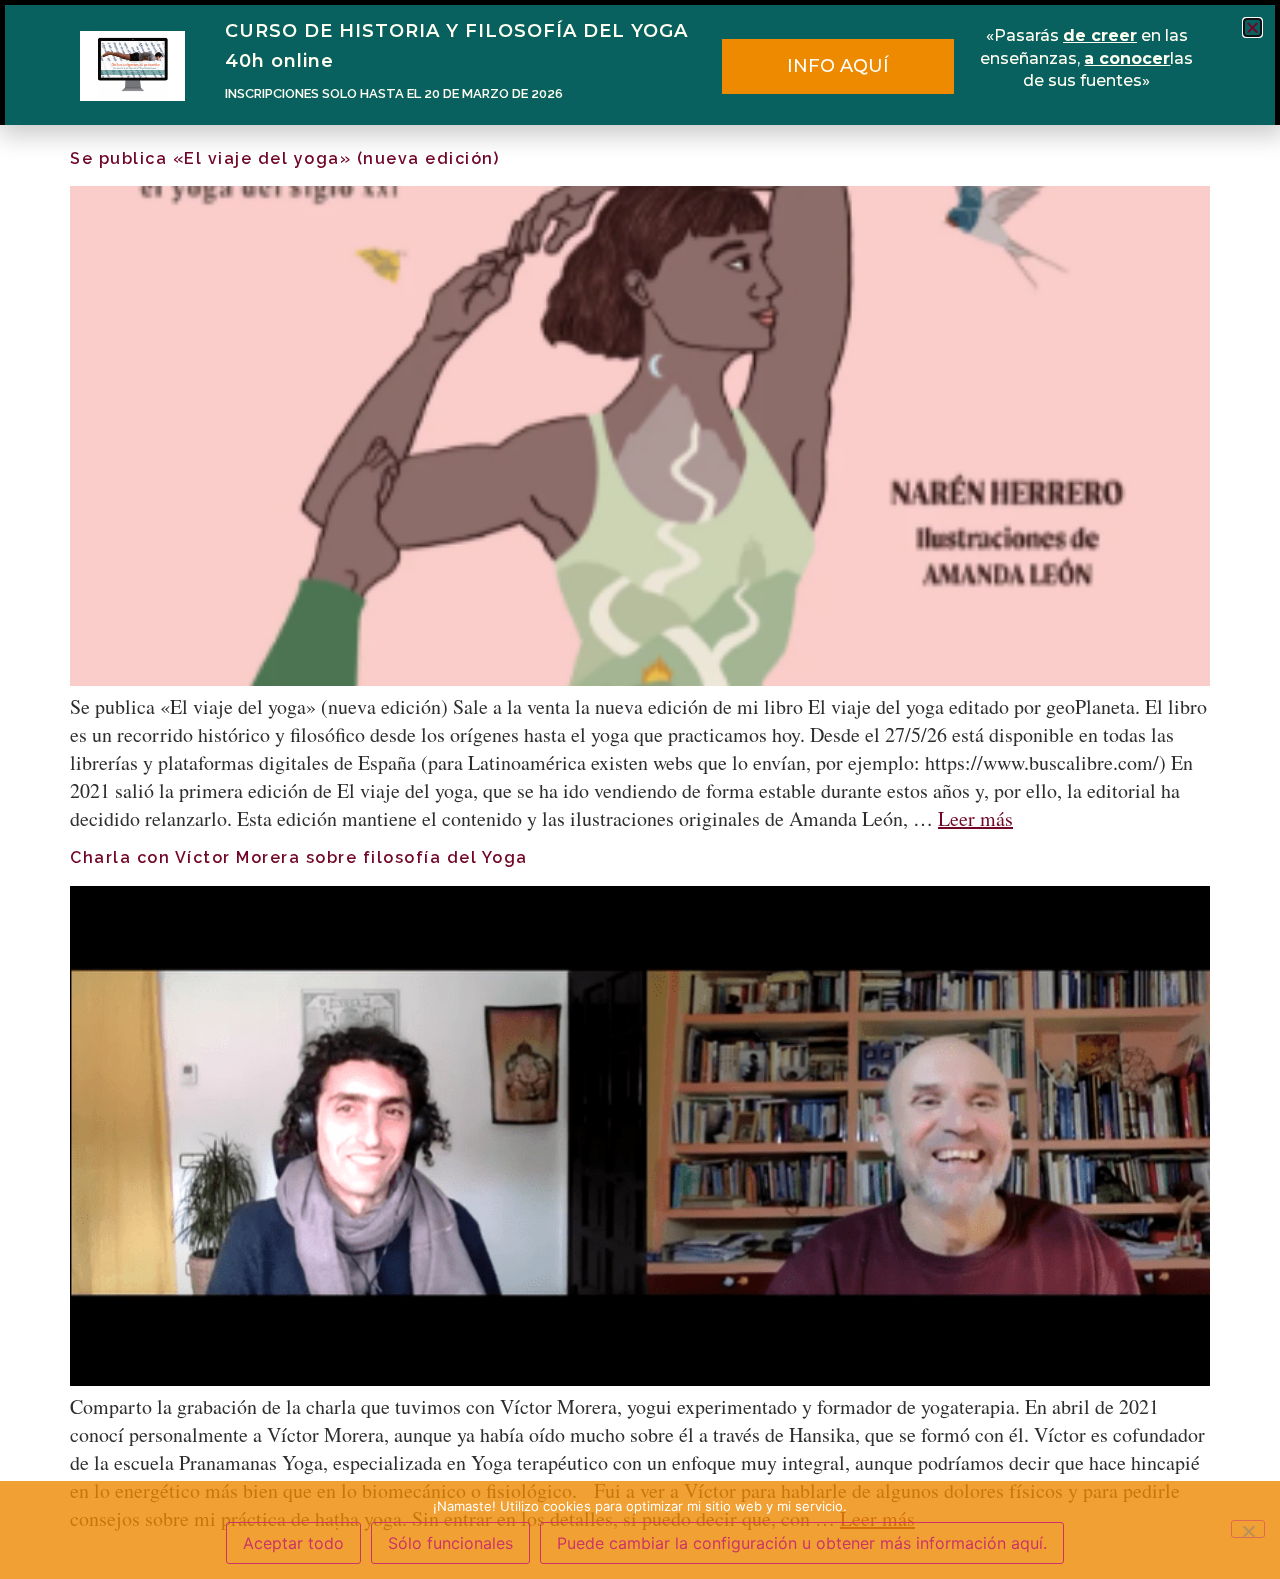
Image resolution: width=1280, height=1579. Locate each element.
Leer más (975, 818)
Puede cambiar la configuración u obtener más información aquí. (802, 1543)
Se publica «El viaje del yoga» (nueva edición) (284, 158)
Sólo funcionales (450, 1543)
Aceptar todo (293, 1543)
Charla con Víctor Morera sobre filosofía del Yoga (299, 857)
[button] (1252, 27)
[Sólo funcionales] (1248, 1529)
